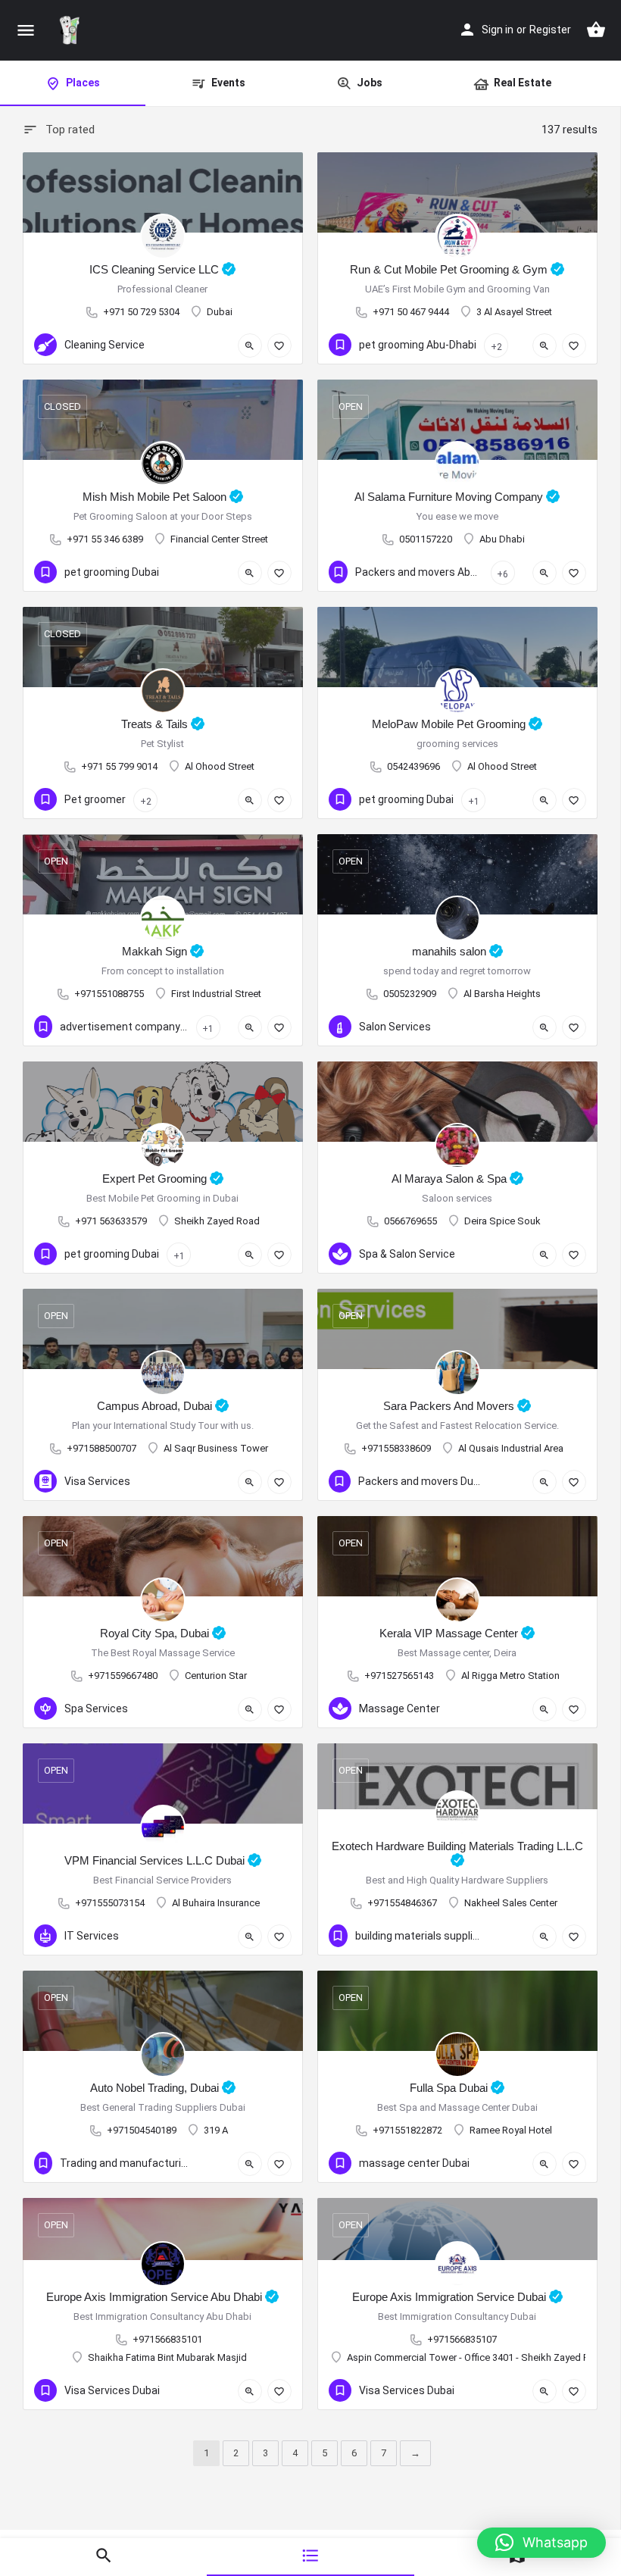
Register (550, 30)
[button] (541, 2543)
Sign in (498, 30)
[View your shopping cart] (596, 30)
